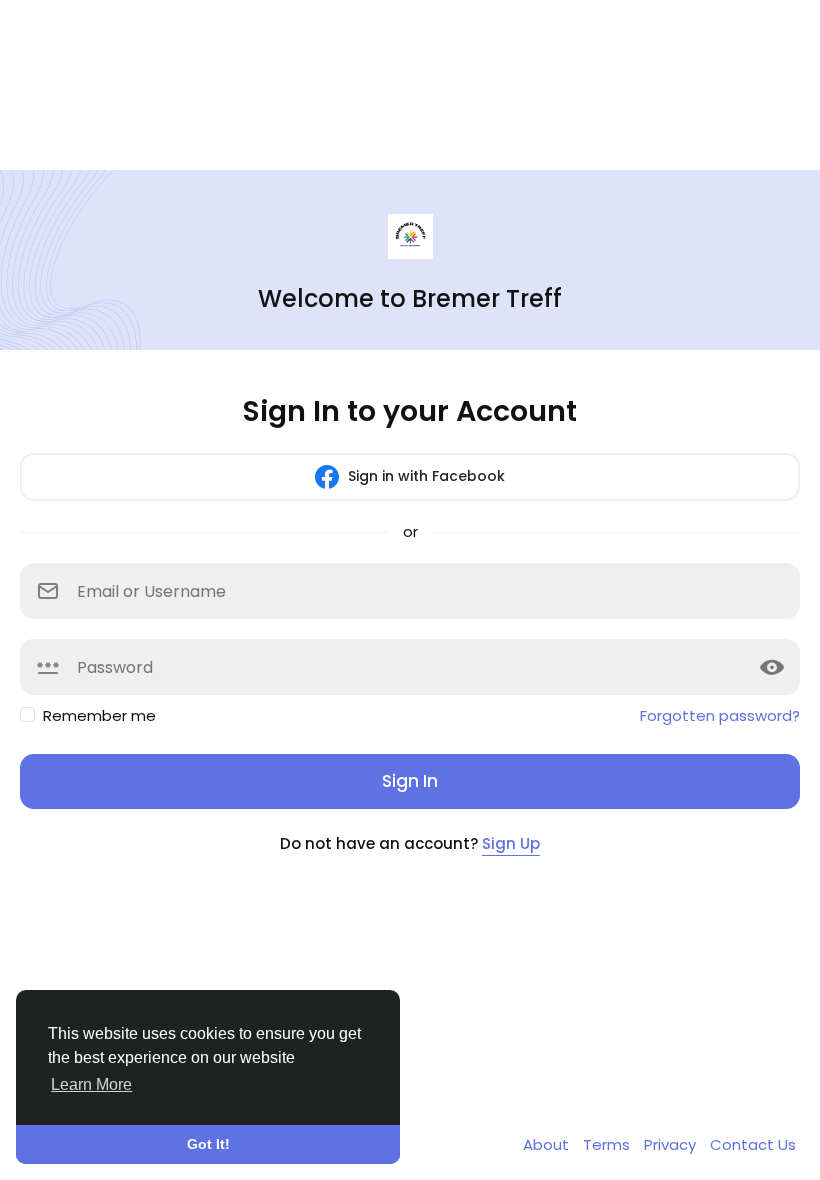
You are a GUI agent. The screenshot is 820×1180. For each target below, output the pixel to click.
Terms (608, 1144)
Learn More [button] (91, 1084)
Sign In (410, 781)
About (548, 1144)
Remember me (99, 715)
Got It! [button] (208, 1144)
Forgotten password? (720, 715)
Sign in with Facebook (424, 475)
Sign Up (511, 843)
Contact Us (753, 1144)
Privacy (672, 1144)
